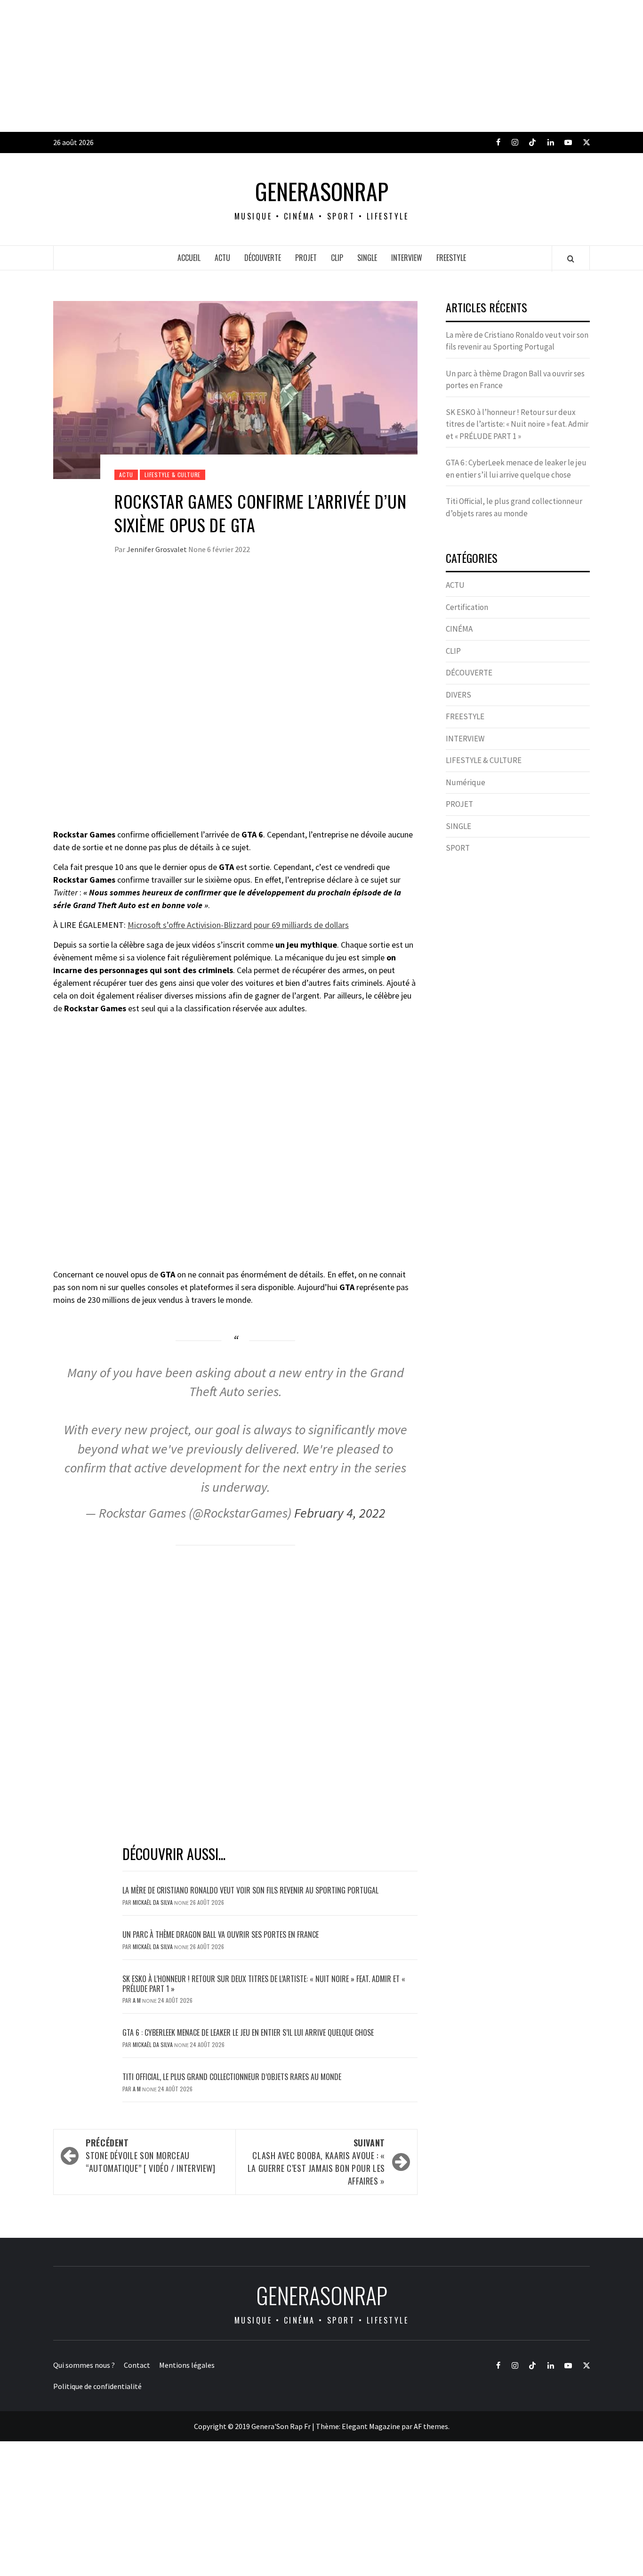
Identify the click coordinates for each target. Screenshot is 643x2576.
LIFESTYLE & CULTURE (173, 475)
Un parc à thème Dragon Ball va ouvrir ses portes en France (221, 1934)
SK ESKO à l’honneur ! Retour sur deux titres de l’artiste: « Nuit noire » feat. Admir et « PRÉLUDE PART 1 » (264, 1984)
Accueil (189, 258)
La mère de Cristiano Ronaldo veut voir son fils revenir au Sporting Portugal (250, 1890)
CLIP (337, 258)
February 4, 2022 (340, 1513)
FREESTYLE (451, 258)
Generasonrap (322, 191)
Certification (467, 607)
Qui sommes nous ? (84, 2365)
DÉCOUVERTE (263, 258)
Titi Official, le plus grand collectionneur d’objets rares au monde (232, 2077)
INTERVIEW (407, 258)
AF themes (431, 2426)
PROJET (306, 258)
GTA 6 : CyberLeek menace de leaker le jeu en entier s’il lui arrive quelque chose (248, 2032)
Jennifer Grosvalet (157, 549)
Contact (137, 2365)
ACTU (222, 258)
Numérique (466, 782)
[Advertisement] (282, 66)
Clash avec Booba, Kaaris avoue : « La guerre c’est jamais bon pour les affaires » (316, 2162)
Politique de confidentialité (97, 2386)
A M (137, 2000)
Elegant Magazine (371, 2426)
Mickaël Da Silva (153, 1902)
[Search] (571, 259)
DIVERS (458, 695)
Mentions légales (187, 2365)
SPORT (458, 848)
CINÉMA (459, 629)
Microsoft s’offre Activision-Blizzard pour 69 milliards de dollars (238, 925)
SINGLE (367, 258)
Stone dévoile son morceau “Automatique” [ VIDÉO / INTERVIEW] (151, 2155)
